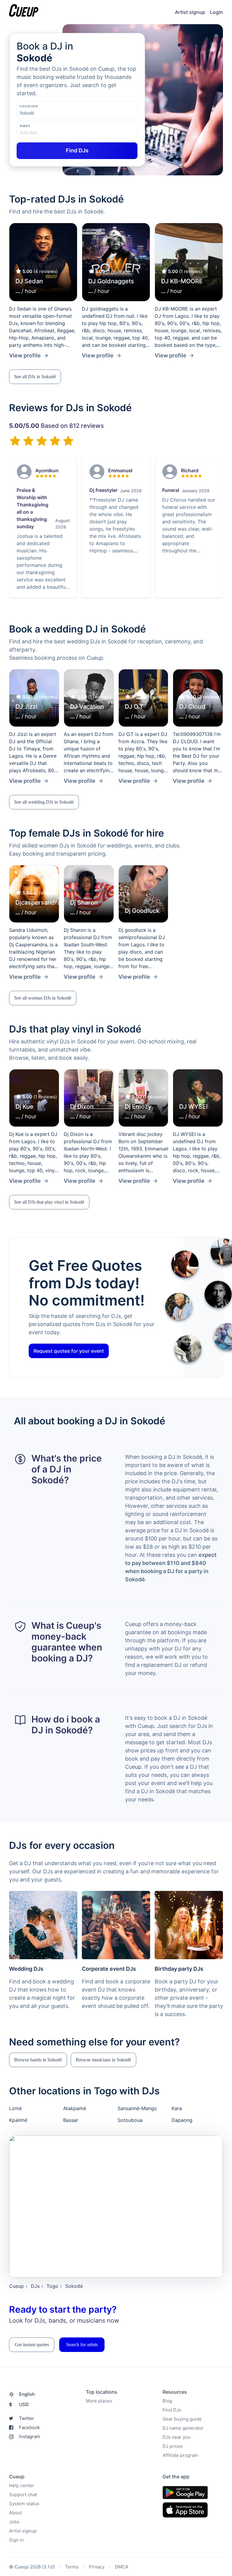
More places (99, 2401)
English (27, 2394)
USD (19, 2404)
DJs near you (177, 2437)
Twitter (27, 2418)
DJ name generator (183, 2428)
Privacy (97, 2567)
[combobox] (50, 113)
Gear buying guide (182, 2419)
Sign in (16, 2540)
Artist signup (190, 12)
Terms (72, 2567)
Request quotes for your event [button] (69, 1351)
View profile (25, 355)
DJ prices (173, 2446)
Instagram (30, 2436)
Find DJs (172, 2410)
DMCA (122, 2567)
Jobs (14, 2522)
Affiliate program (180, 2455)
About (15, 2513)
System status (24, 2504)
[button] (35, 377)
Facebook (29, 2427)
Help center (22, 2485)
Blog (167, 2401)
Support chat (23, 2495)
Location (29, 106)
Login (216, 12)
